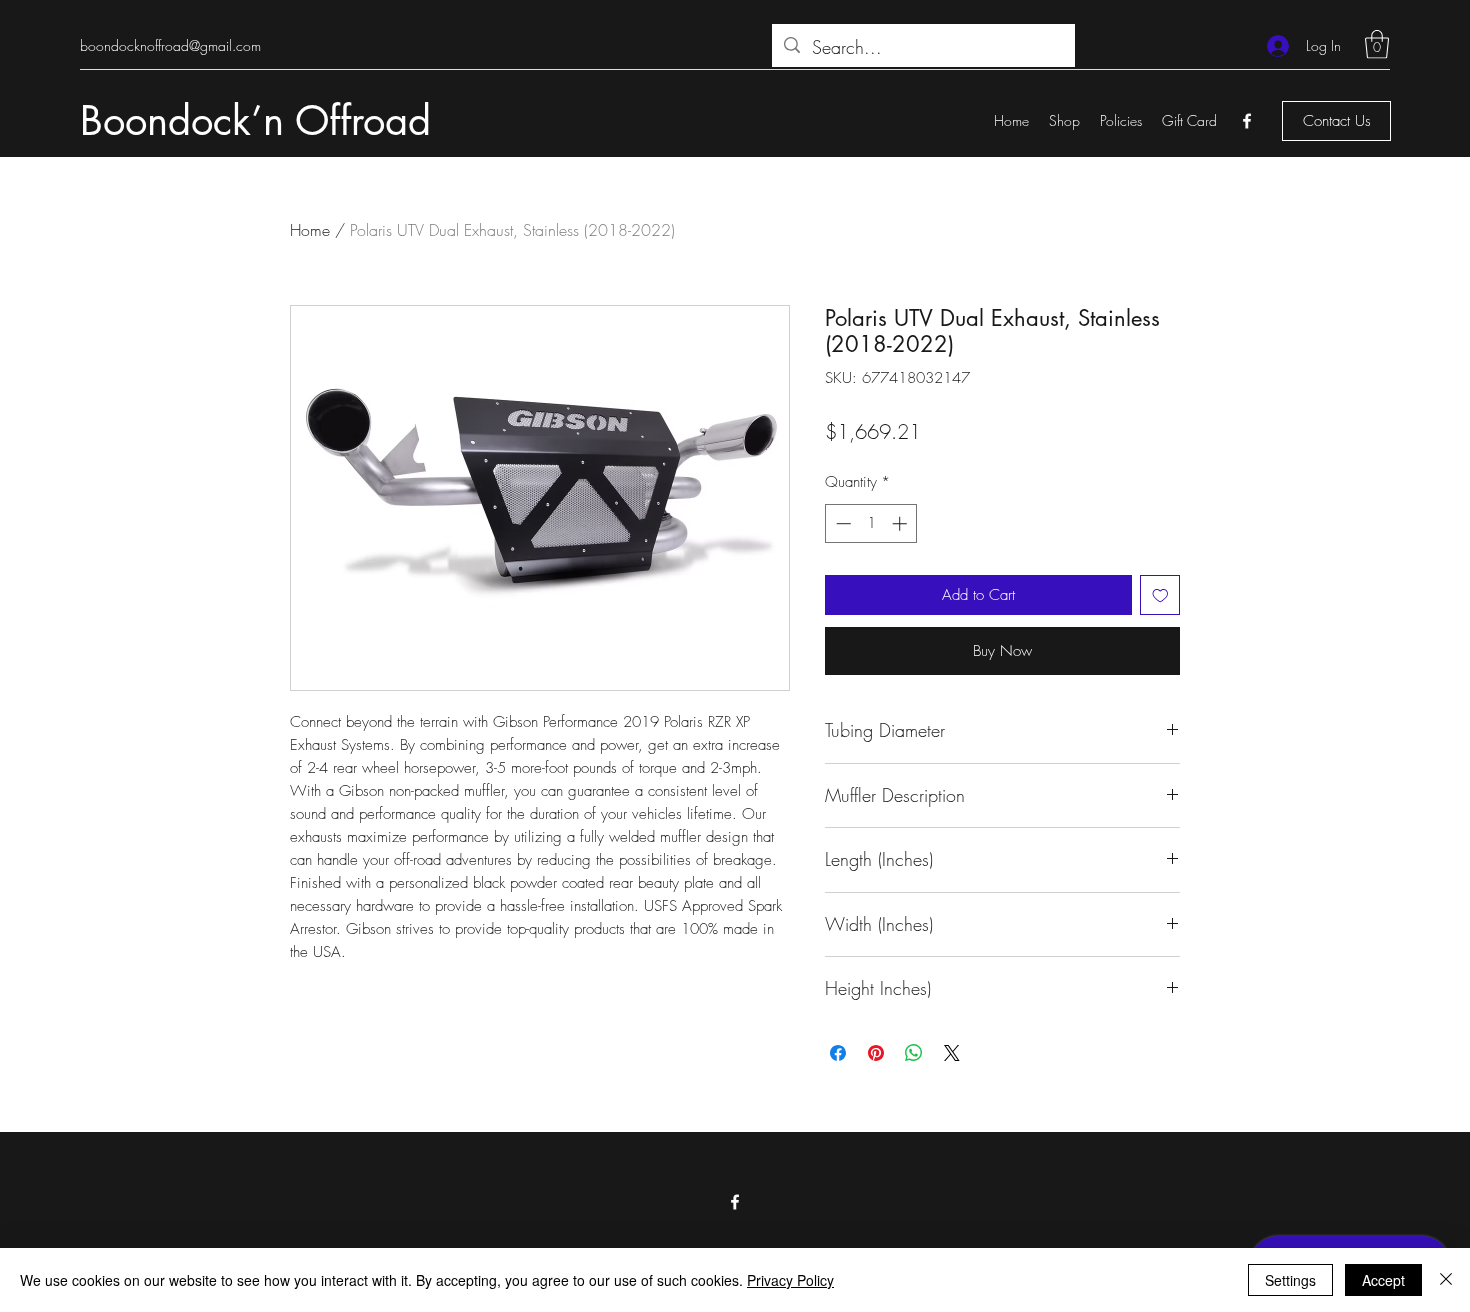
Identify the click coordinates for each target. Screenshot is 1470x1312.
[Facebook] (1247, 121)
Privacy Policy (790, 1280)
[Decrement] (841, 523)
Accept (1383, 1280)
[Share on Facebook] (838, 1053)
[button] (1377, 44)
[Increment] (901, 523)
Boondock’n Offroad (255, 121)
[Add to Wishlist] (1160, 595)
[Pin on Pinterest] (876, 1053)
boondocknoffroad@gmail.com (170, 45)
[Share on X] (952, 1053)
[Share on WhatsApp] (914, 1053)
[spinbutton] (871, 523)
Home (310, 230)
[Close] (1446, 1280)
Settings (1290, 1280)
